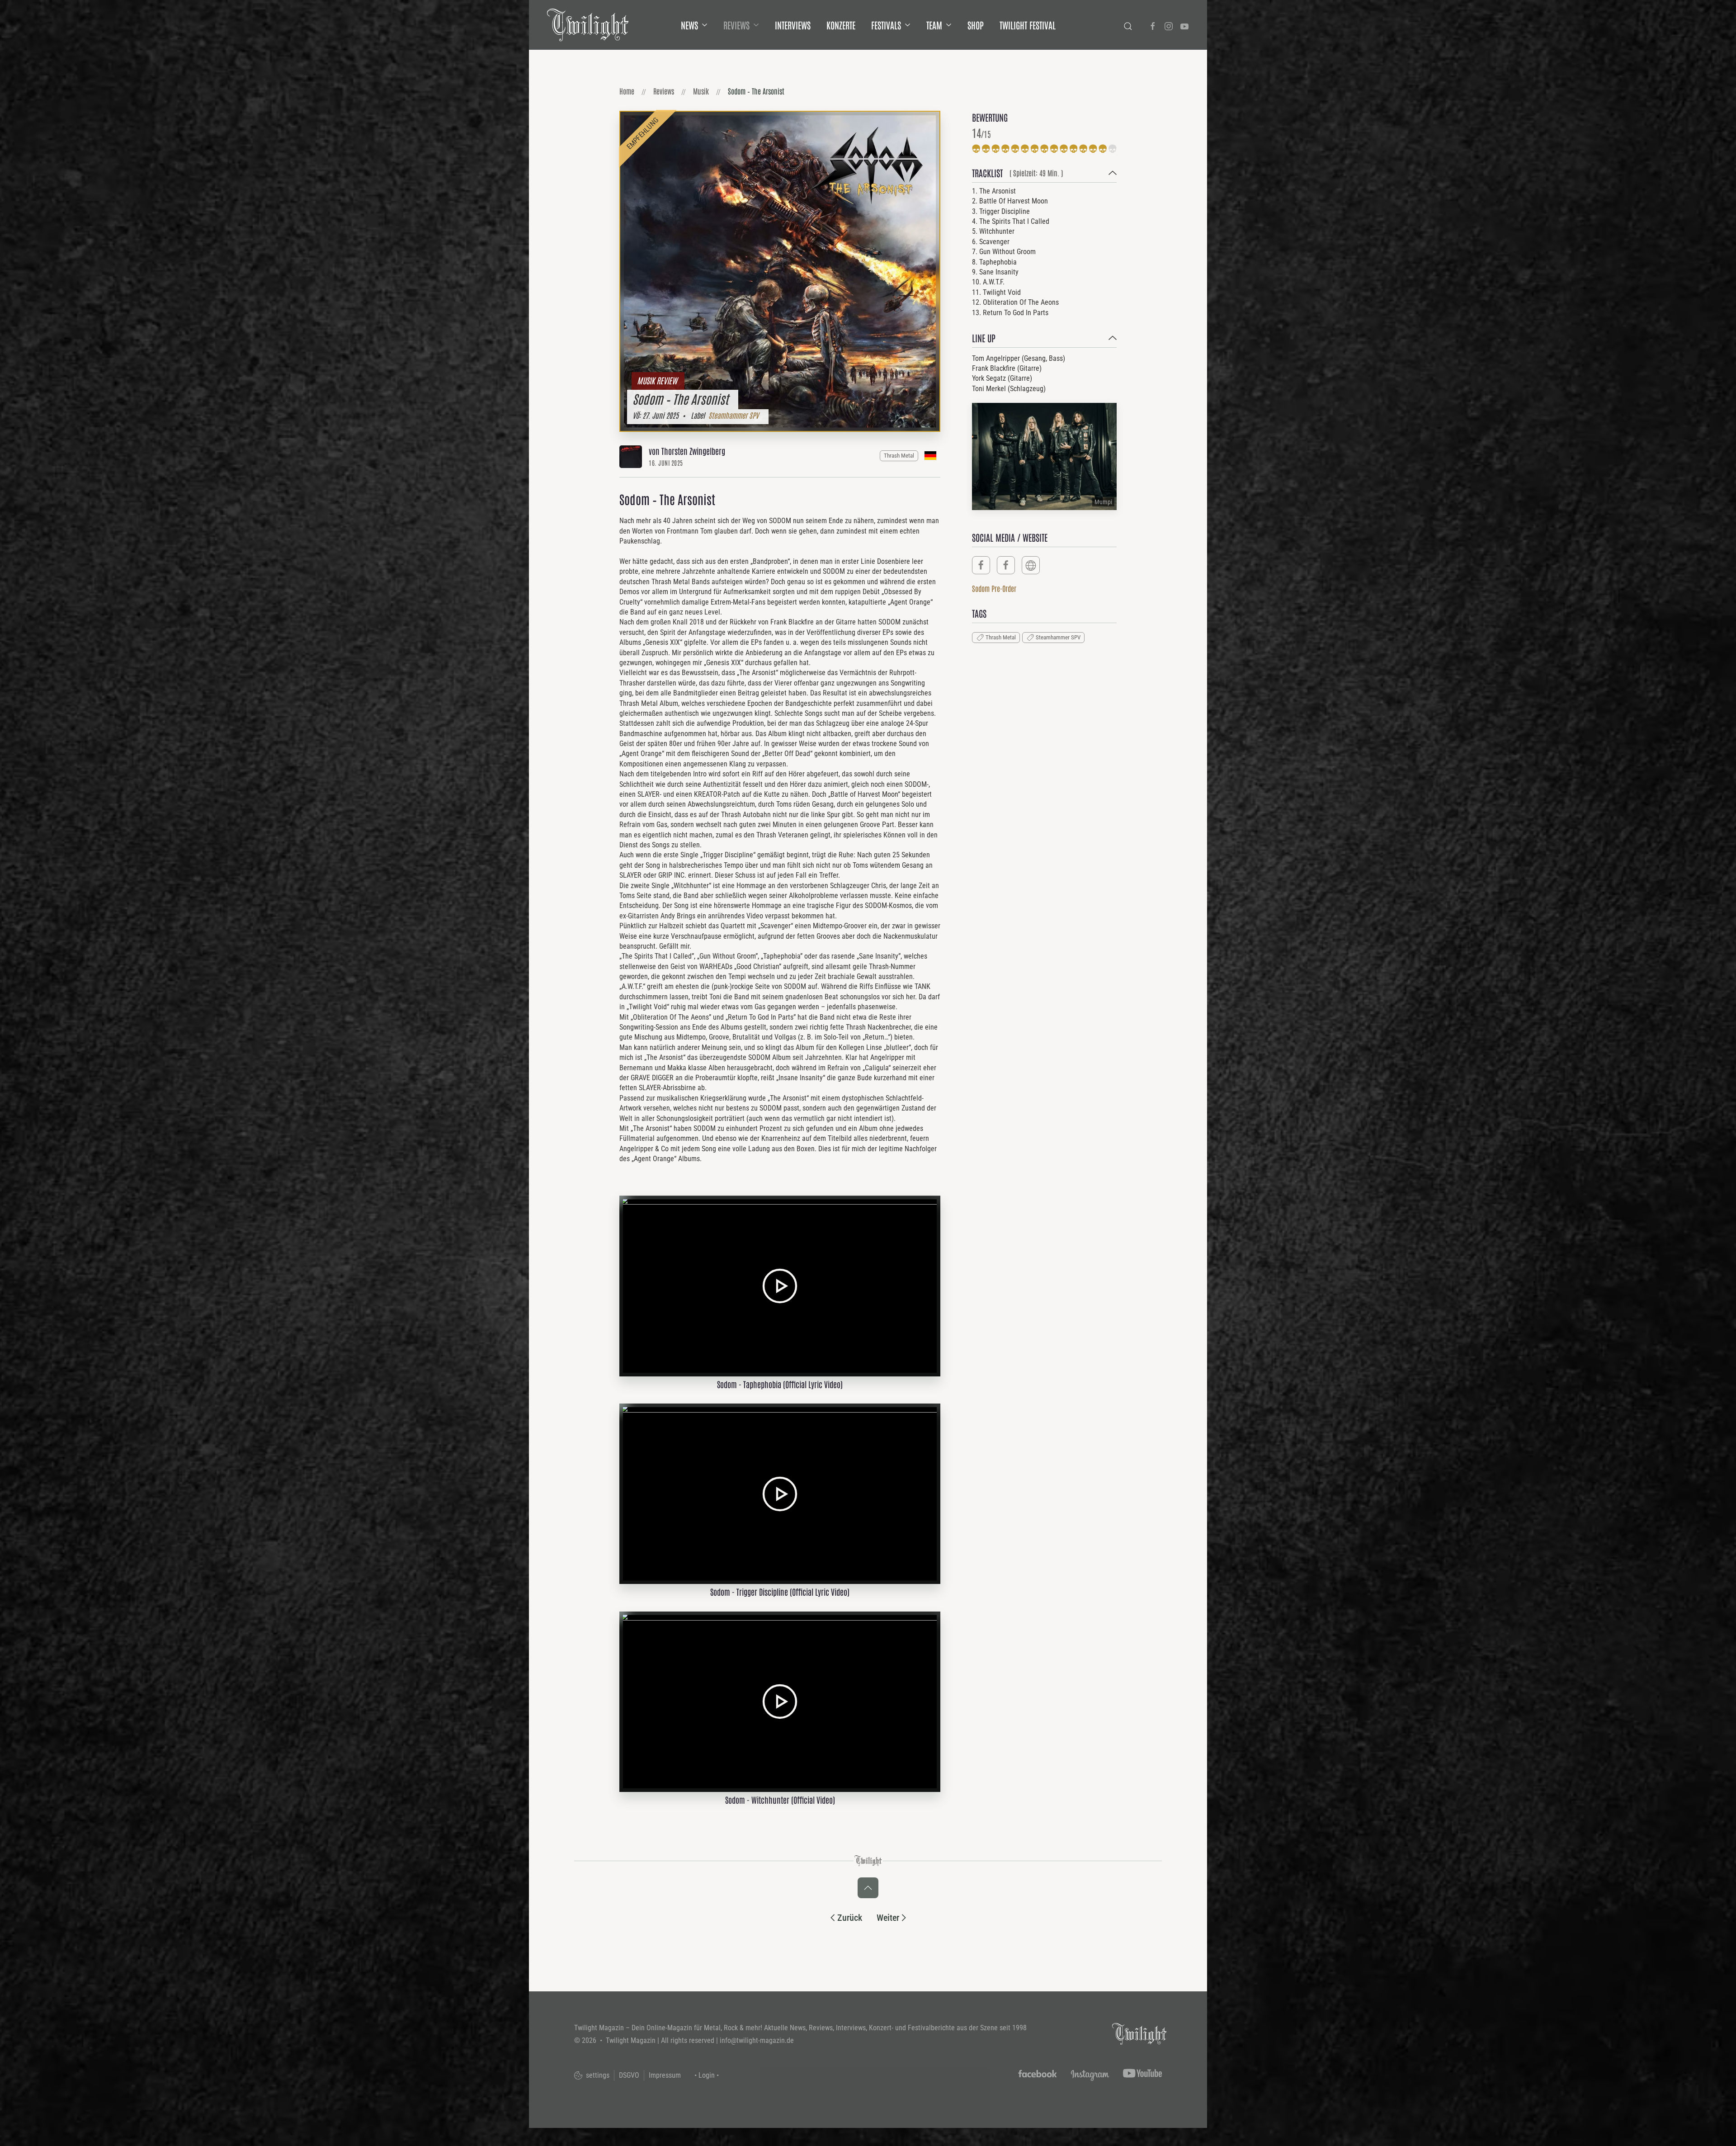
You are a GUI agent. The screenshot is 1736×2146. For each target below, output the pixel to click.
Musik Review (657, 380)
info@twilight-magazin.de (757, 2040)
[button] (1044, 175)
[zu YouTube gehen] (1184, 25)
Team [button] (934, 25)
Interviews (793, 25)
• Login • (707, 2075)
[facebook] (981, 565)
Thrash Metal (899, 456)
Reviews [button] (736, 25)
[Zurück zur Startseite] (588, 25)
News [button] (689, 25)
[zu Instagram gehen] (1169, 25)
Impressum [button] (665, 2075)
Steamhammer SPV (734, 415)
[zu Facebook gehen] (1153, 25)
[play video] (780, 1285)
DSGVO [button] (629, 2075)
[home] (1139, 2033)
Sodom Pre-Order (994, 588)
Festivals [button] (886, 25)
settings (597, 2075)
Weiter (888, 1918)
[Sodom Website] (1031, 565)
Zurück (850, 1918)
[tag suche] (1128, 25)
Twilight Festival (1028, 25)
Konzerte (841, 25)
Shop (976, 25)
